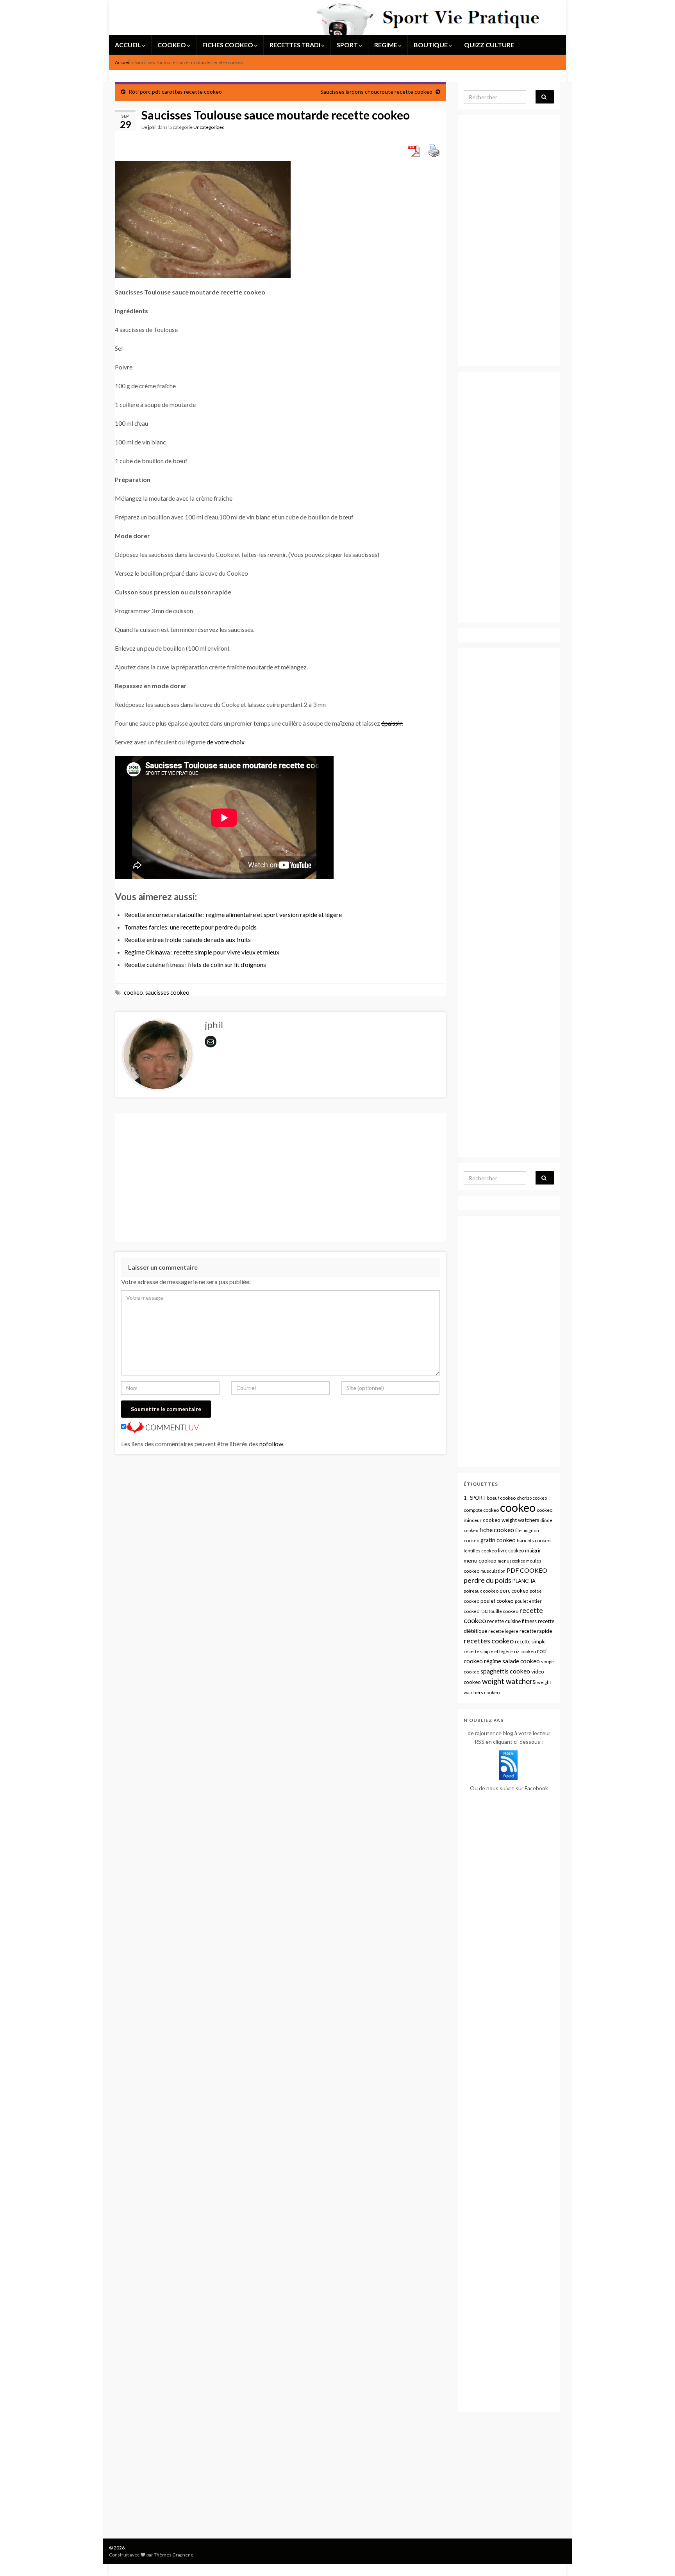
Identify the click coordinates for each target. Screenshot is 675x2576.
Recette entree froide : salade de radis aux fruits (187, 939)
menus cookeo (511, 1561)
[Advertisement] (280, 1177)
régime (493, 1661)
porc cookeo (514, 1591)
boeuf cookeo (501, 1498)
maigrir (533, 1550)
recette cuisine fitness (512, 1621)
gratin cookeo (498, 1540)
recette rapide (536, 1631)
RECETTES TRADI (296, 45)
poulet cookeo (497, 1601)
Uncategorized (209, 127)
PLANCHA (524, 1581)
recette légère (503, 1631)
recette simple (530, 1641)
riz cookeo (525, 1651)
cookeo (133, 993)
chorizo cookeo (532, 1498)
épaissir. (392, 723)
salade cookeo (521, 1661)
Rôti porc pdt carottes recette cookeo (175, 92)
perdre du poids (487, 1580)
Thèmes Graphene (174, 2555)
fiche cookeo (497, 1530)
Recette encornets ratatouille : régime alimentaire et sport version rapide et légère (233, 914)
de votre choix (226, 742)
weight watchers (509, 1681)
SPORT (348, 45)
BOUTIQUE (431, 45)
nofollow (271, 1444)
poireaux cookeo (481, 1591)
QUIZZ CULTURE (489, 45)
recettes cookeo (489, 1641)
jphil (152, 127)
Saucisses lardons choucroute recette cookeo (376, 92)
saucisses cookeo (167, 993)
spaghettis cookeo (505, 1671)
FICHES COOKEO (228, 45)
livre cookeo (511, 1551)
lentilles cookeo (480, 1551)
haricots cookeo (534, 1540)
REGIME (386, 45)
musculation (493, 1571)
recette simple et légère (488, 1651)
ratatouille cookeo (499, 1611)
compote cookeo (481, 1510)
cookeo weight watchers (511, 1520)
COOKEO (172, 45)
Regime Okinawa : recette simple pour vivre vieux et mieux (202, 952)
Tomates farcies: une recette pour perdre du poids (190, 927)
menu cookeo (480, 1560)
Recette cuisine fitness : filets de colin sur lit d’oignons (195, 964)
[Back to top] (657, 2558)
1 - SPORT (475, 1498)
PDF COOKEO (527, 1570)
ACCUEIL (129, 45)
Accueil (123, 62)
